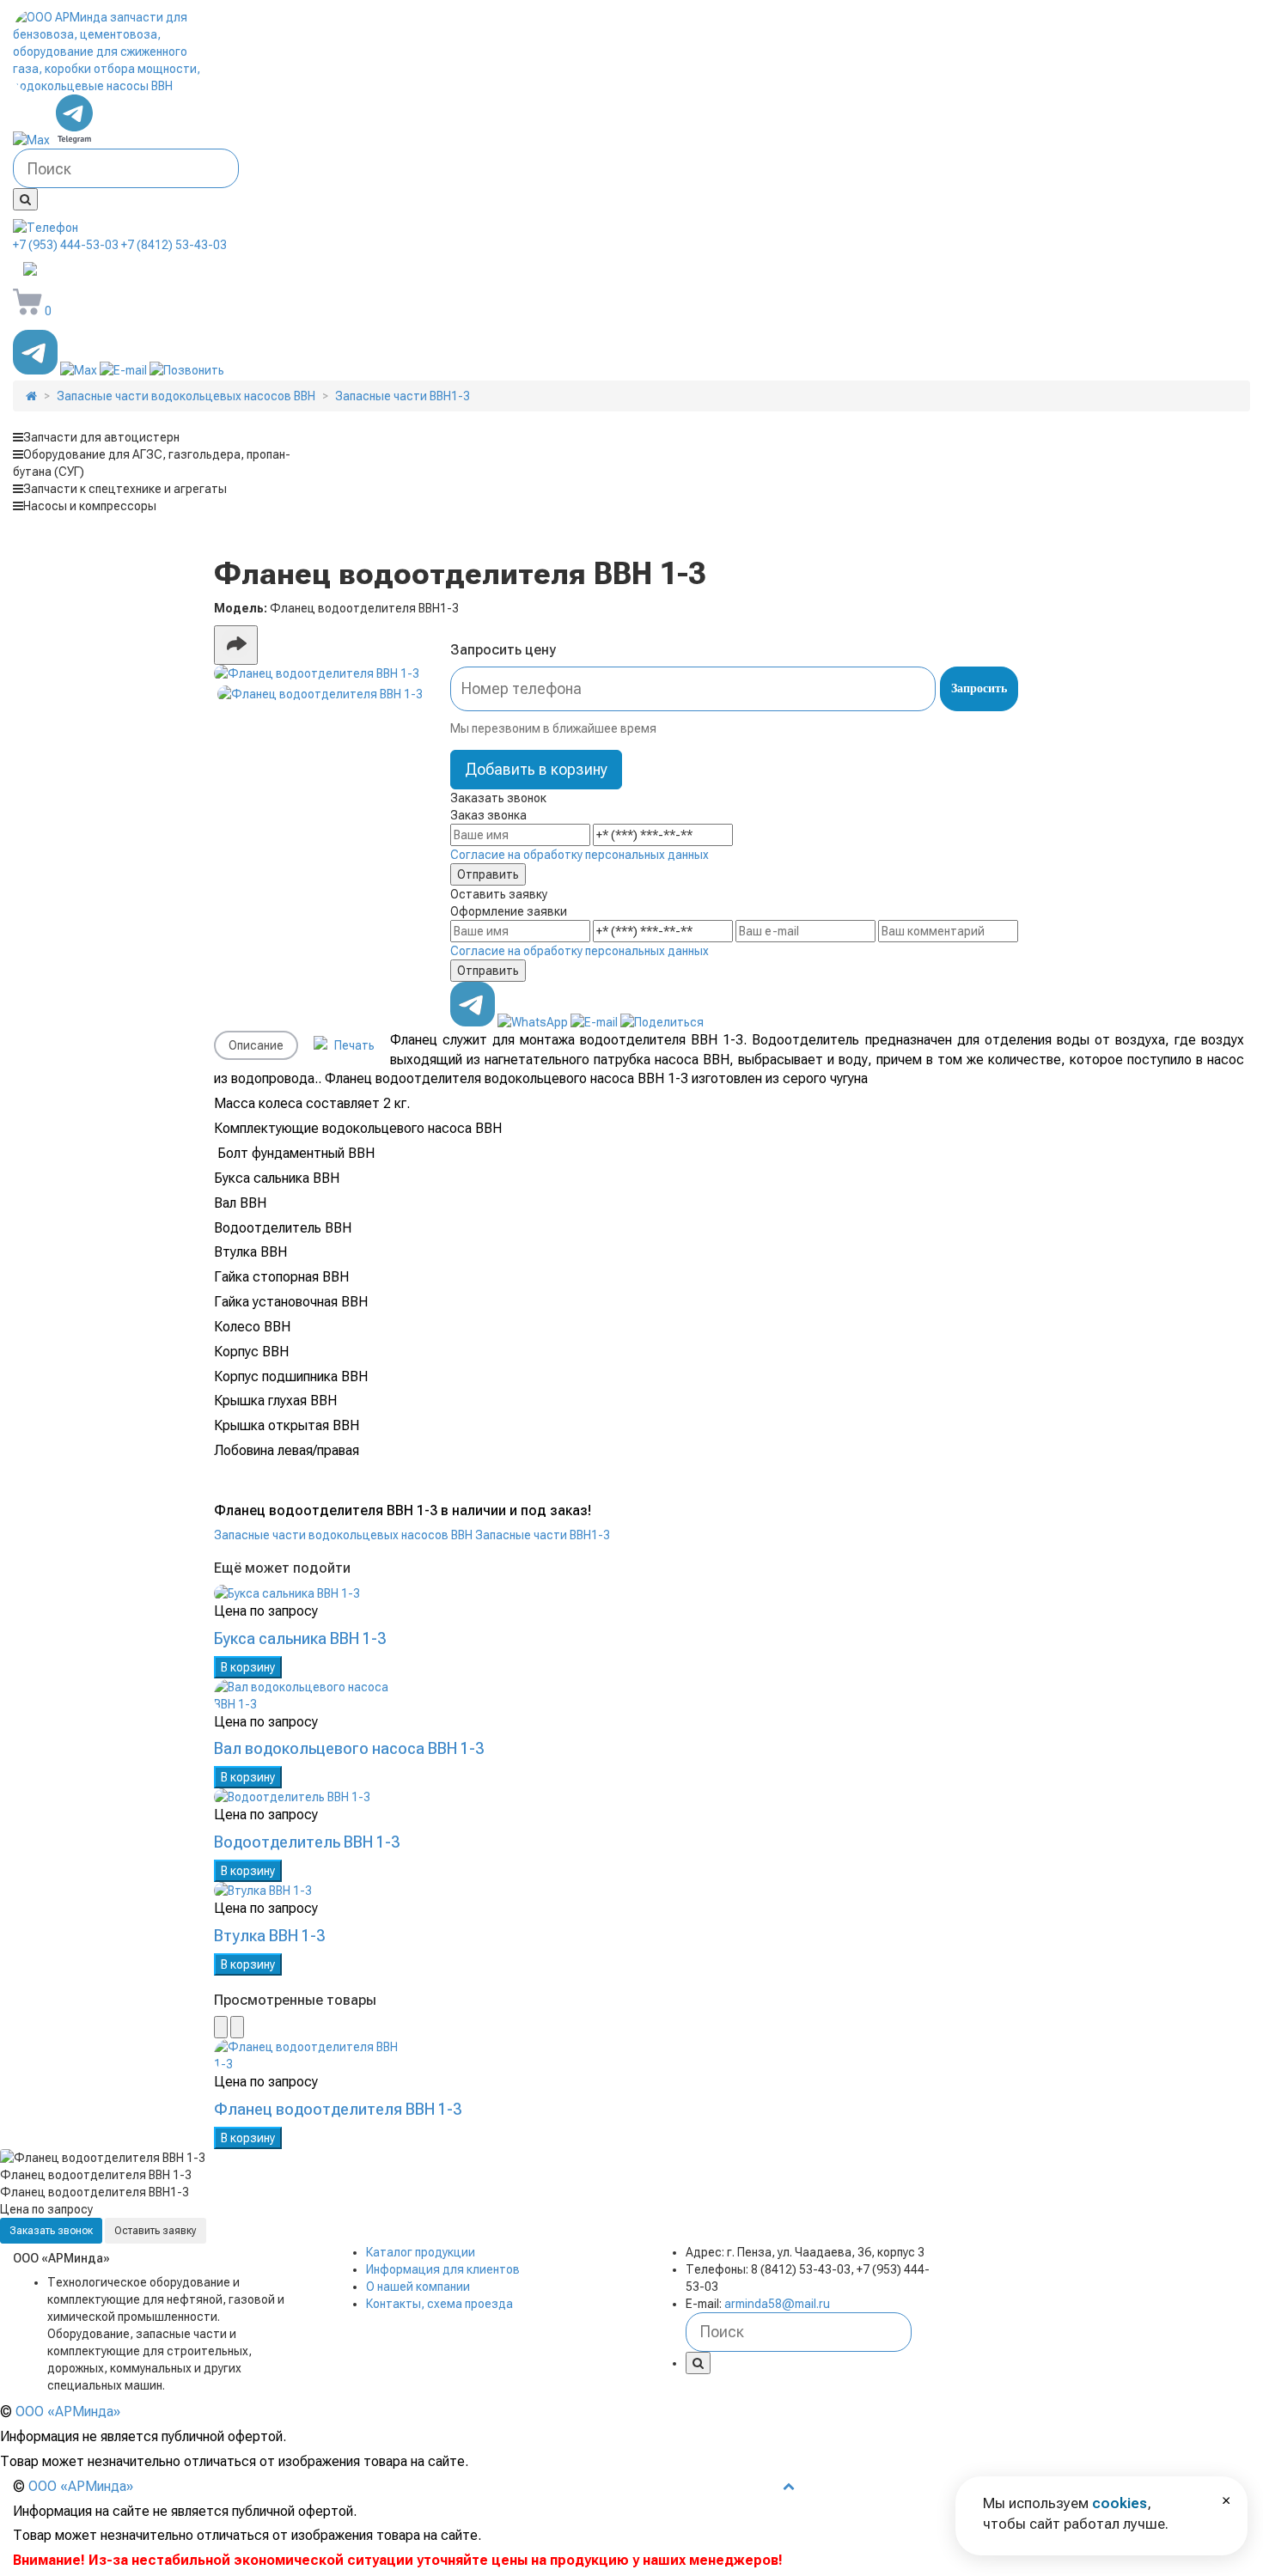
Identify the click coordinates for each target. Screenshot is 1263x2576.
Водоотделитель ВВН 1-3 (307, 1842)
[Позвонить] (187, 370)
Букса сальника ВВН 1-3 (300, 1638)
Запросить (979, 688)
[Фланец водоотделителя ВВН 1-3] (320, 673)
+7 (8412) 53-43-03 (174, 245)
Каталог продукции (421, 2252)
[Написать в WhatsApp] (534, 1022)
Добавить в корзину (536, 769)
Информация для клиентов (443, 2269)
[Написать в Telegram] (75, 140)
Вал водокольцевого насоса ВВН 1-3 (349, 1748)
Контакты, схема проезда (439, 2304)
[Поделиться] (236, 645)
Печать (353, 1045)
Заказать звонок (51, 2231)
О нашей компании (418, 2287)
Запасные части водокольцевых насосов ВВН (343, 1535)
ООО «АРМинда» (68, 2412)
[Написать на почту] (125, 370)
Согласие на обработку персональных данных (580, 855)
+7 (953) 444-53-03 (66, 245)
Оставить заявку (156, 2231)
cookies (1120, 2503)
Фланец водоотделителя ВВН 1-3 (338, 2109)
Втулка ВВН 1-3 (269, 1936)
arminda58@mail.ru (133, 271)
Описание (256, 1045)
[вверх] (789, 2486)
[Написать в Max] (33, 140)
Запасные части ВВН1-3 (543, 1535)
